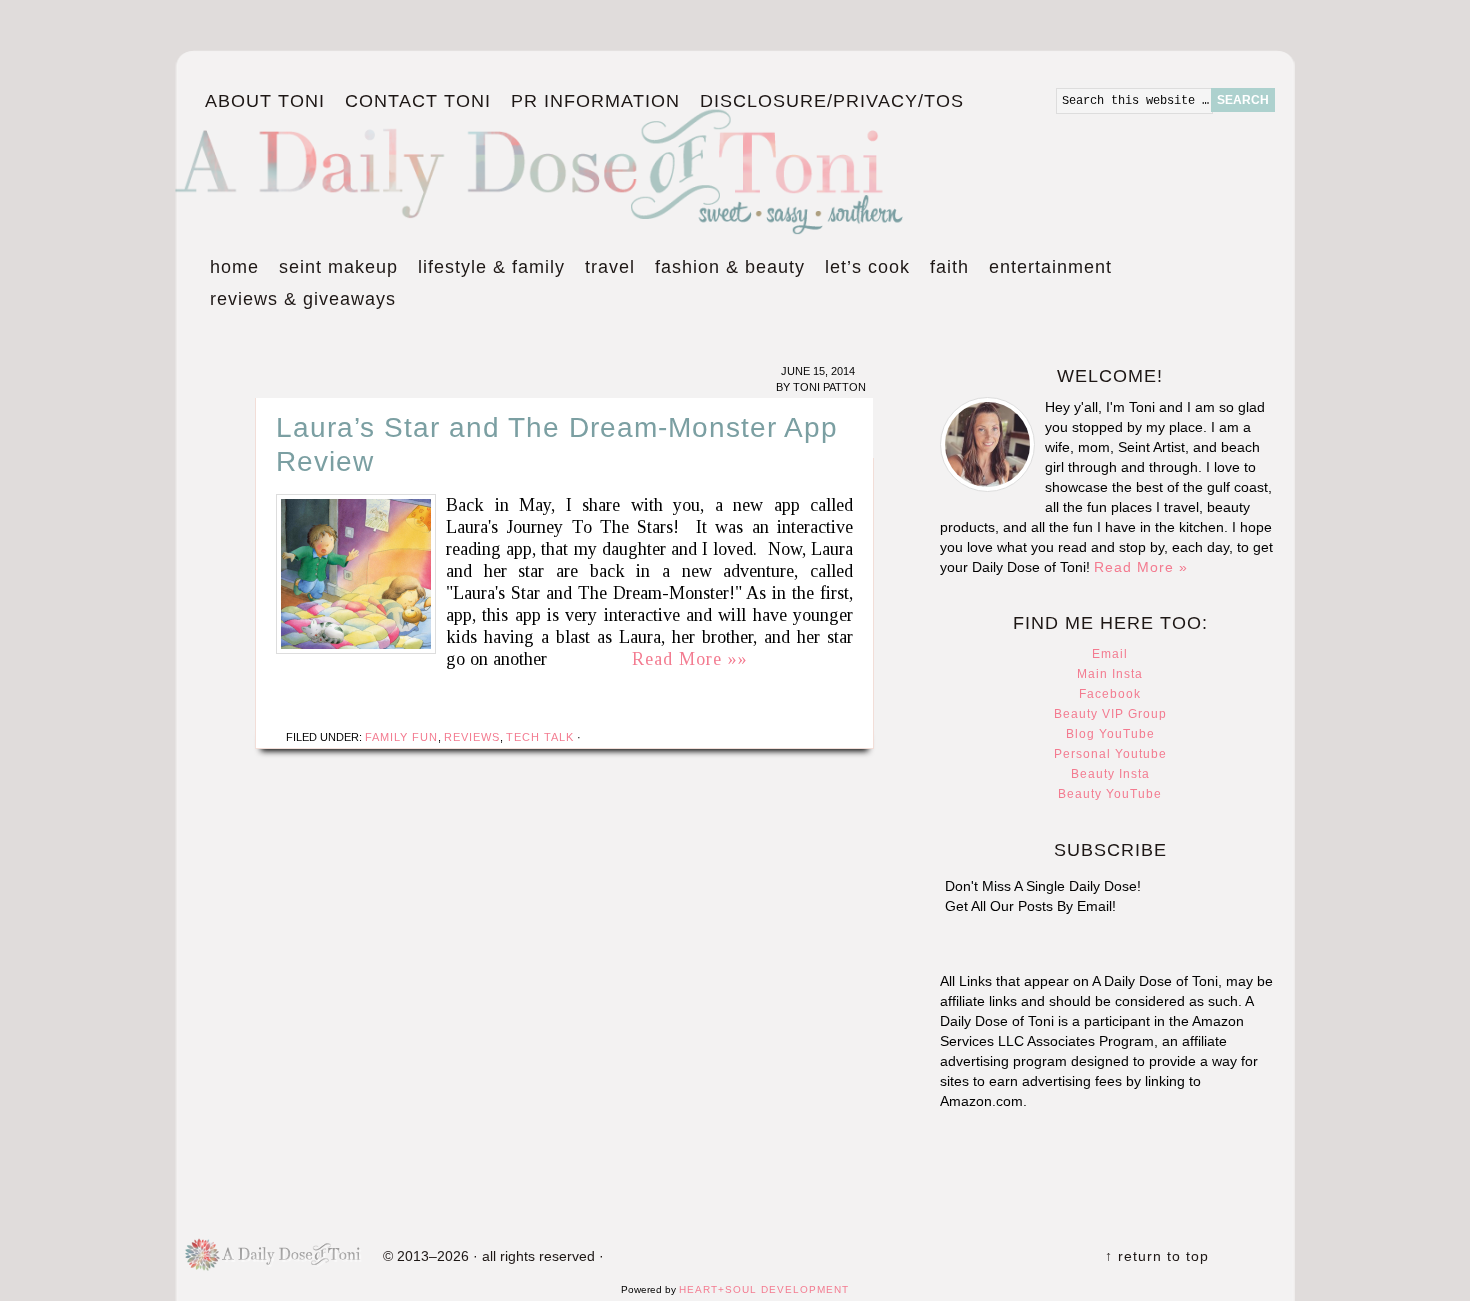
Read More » (1141, 567)
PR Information (590, 102)
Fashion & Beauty (725, 270)
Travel (605, 270)
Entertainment (1045, 270)
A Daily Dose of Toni (655, 167)
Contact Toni (418, 101)
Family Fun (401, 737)
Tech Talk (540, 737)
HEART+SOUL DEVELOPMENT (764, 1289)
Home (234, 267)
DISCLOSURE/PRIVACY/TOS (827, 102)
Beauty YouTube (1110, 794)
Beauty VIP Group (1110, 714)
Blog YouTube (1110, 734)
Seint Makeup (338, 267)
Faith (949, 267)
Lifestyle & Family (486, 270)
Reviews (472, 737)
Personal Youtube (1110, 754)
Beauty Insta (1110, 774)
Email (1110, 654)
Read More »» (690, 659)
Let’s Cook (862, 270)
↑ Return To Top (1157, 1256)
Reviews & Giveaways (298, 302)
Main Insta (1110, 674)
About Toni (265, 101)
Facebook (1110, 694)
